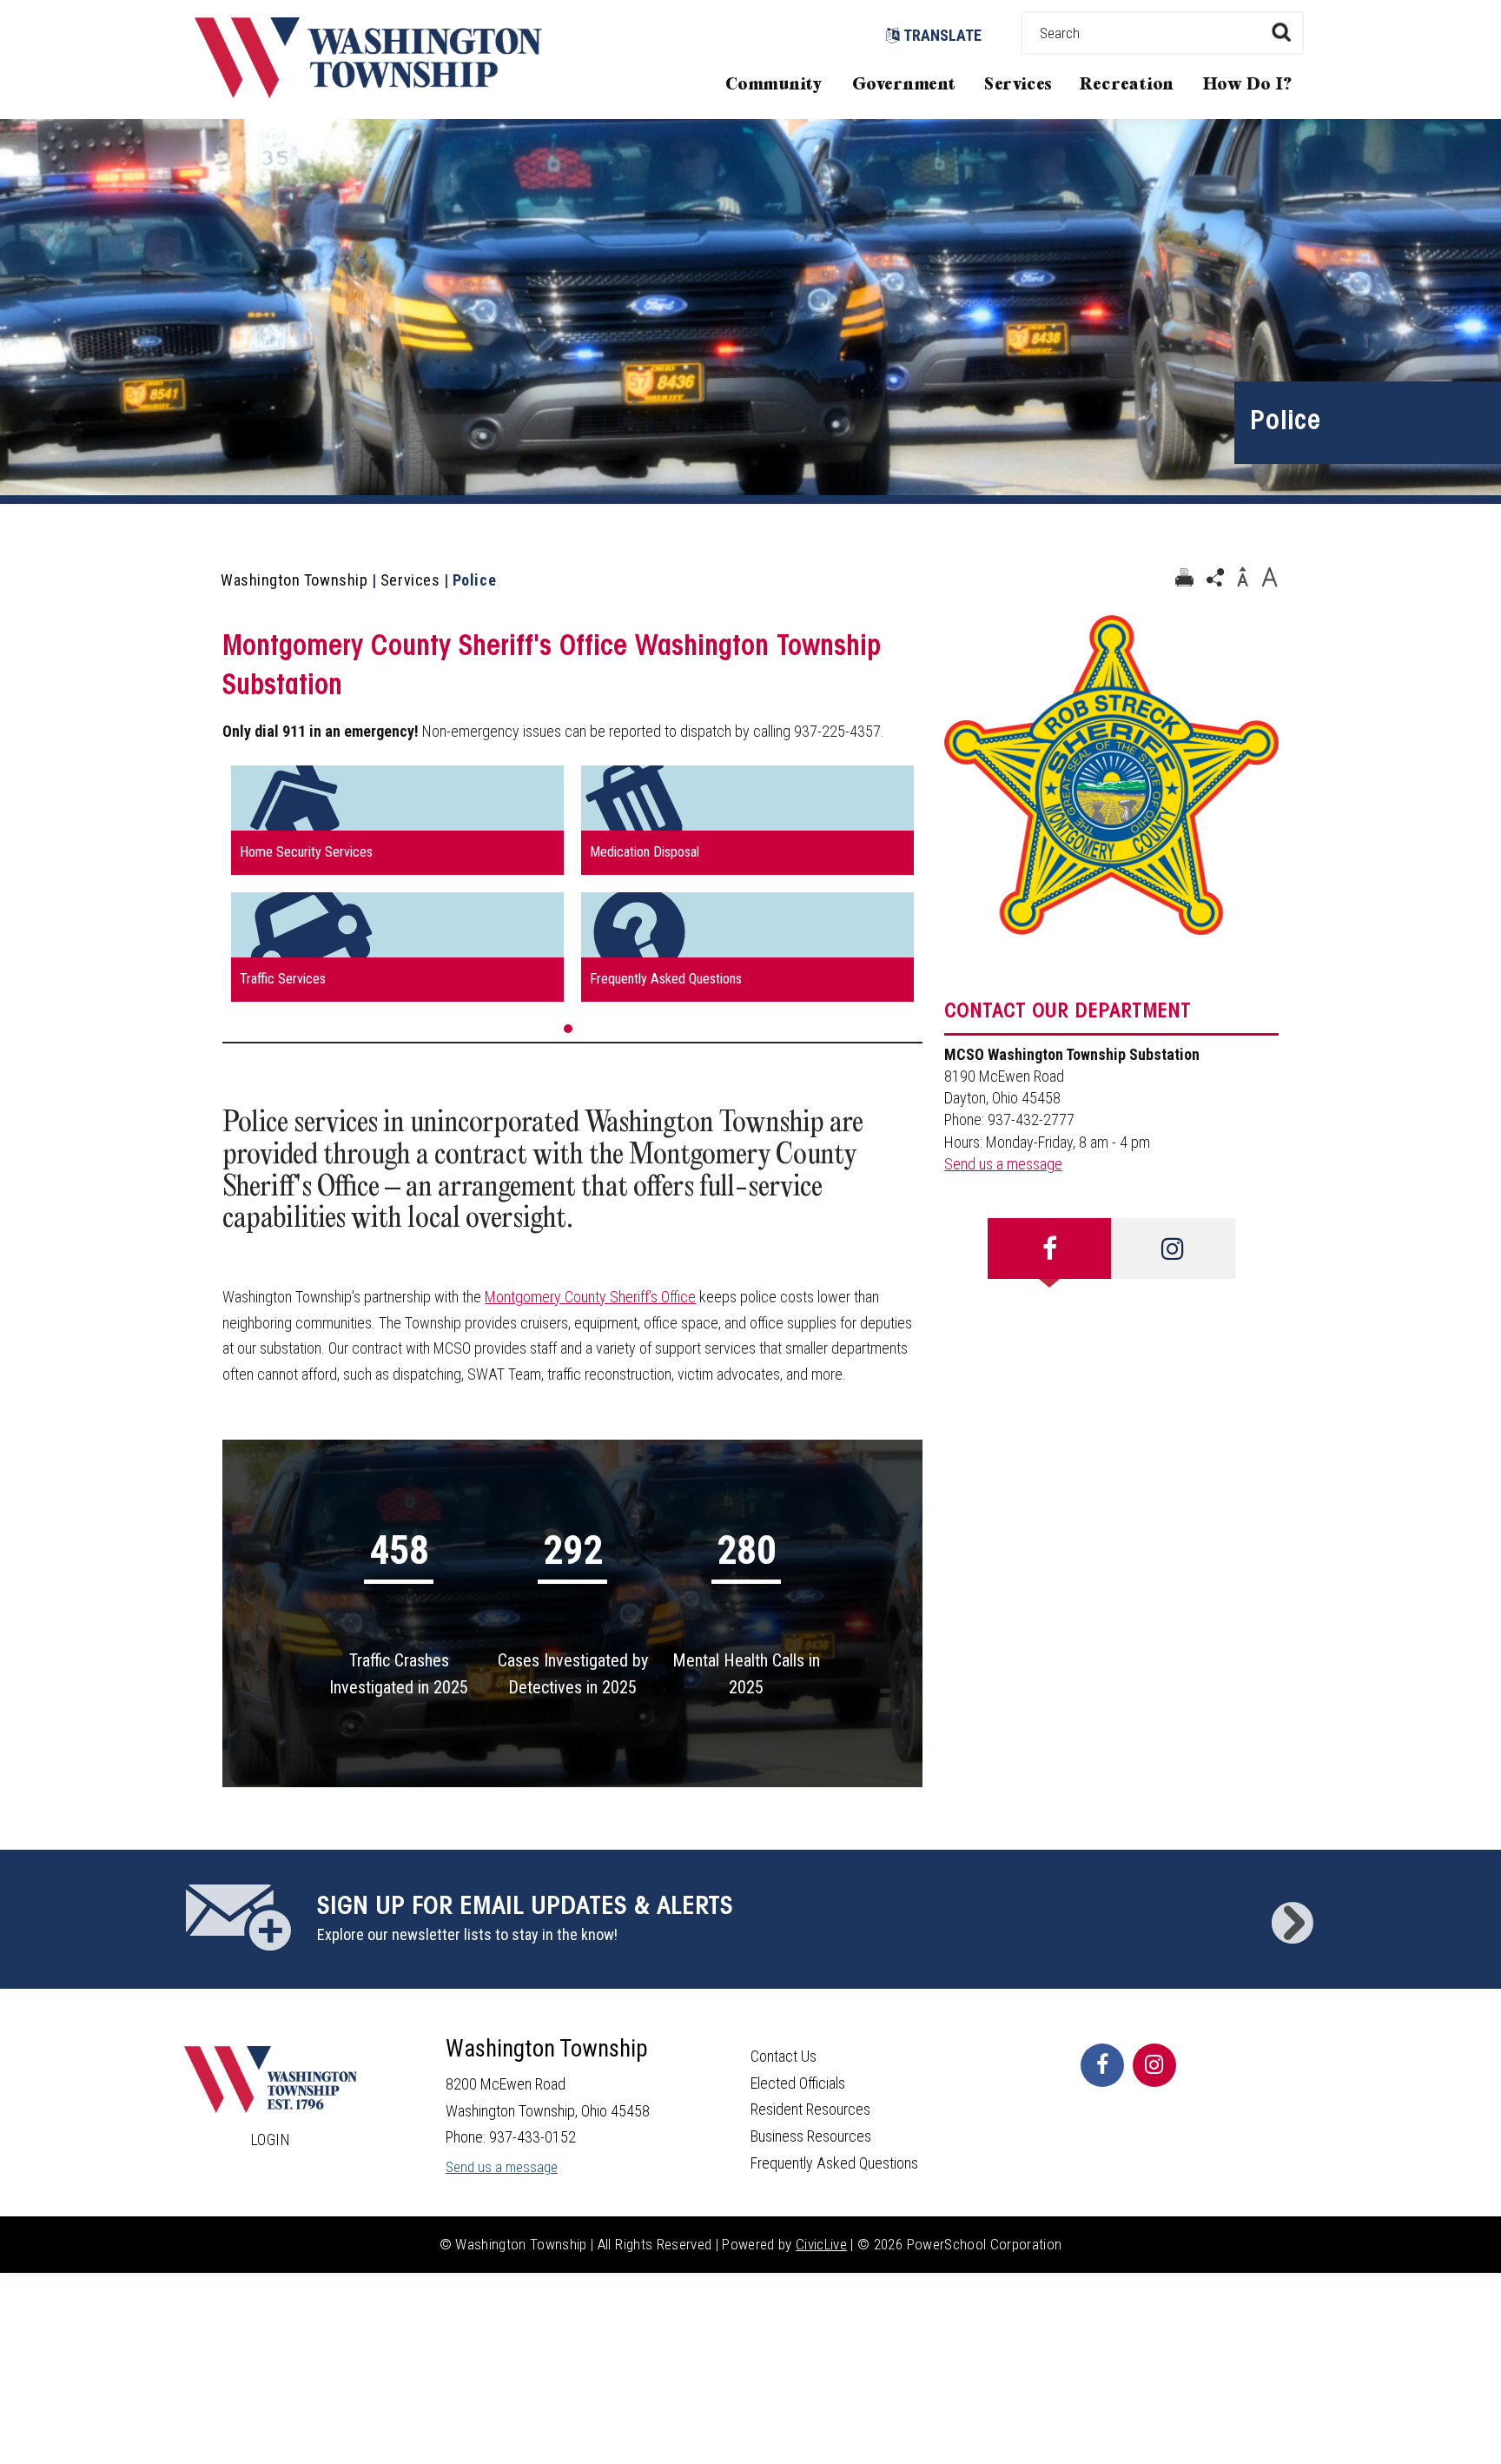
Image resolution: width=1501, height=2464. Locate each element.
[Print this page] (1184, 578)
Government (904, 85)
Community (774, 85)
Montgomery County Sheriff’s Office (590, 1297)
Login (271, 2139)
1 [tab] (568, 1029)
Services (1018, 85)
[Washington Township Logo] (368, 93)
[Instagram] (1173, 1249)
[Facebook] (1049, 1249)
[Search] (1281, 32)
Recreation (1127, 85)
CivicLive (821, 2244)
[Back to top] (1471, 2425)
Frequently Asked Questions (834, 2163)
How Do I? (1248, 85)
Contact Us (784, 2056)
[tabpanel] (572, 883)
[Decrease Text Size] (1242, 578)
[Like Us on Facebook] (1102, 2065)
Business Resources (811, 2136)
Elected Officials (798, 2083)
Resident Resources (810, 2109)
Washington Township (294, 580)
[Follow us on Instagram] (1154, 2065)
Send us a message (1003, 1164)
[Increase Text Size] (1269, 578)
